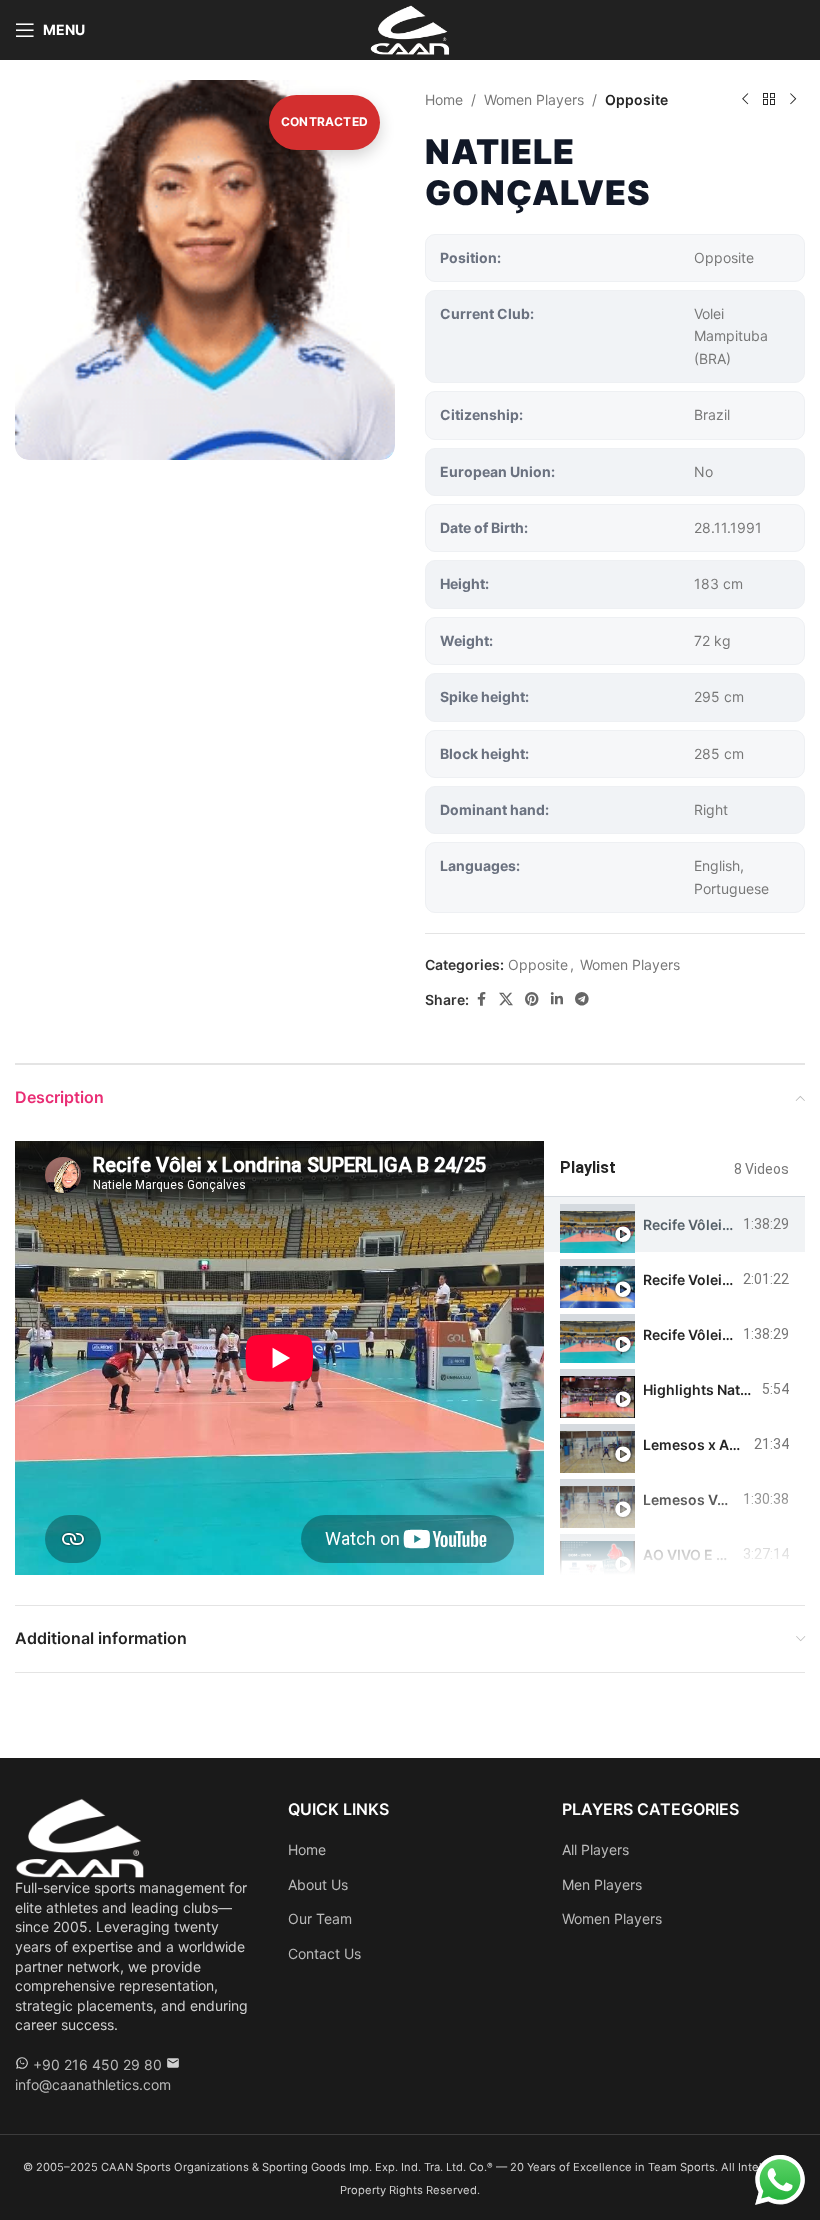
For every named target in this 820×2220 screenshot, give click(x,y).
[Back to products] (769, 100)
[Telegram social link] (582, 999)
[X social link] (506, 999)
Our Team (320, 1918)
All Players (595, 1849)
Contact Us (324, 1953)
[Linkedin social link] (557, 999)
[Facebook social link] (481, 999)
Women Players (534, 99)
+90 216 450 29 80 (97, 2064)
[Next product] (793, 100)
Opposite (636, 99)
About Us (318, 1884)
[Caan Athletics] (80, 1836)
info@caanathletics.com (93, 2084)
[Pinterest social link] (532, 999)
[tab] (674, 1224)
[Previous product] (745, 100)
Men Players (602, 1884)
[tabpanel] (279, 1358)
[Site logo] (410, 28)
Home (444, 99)
